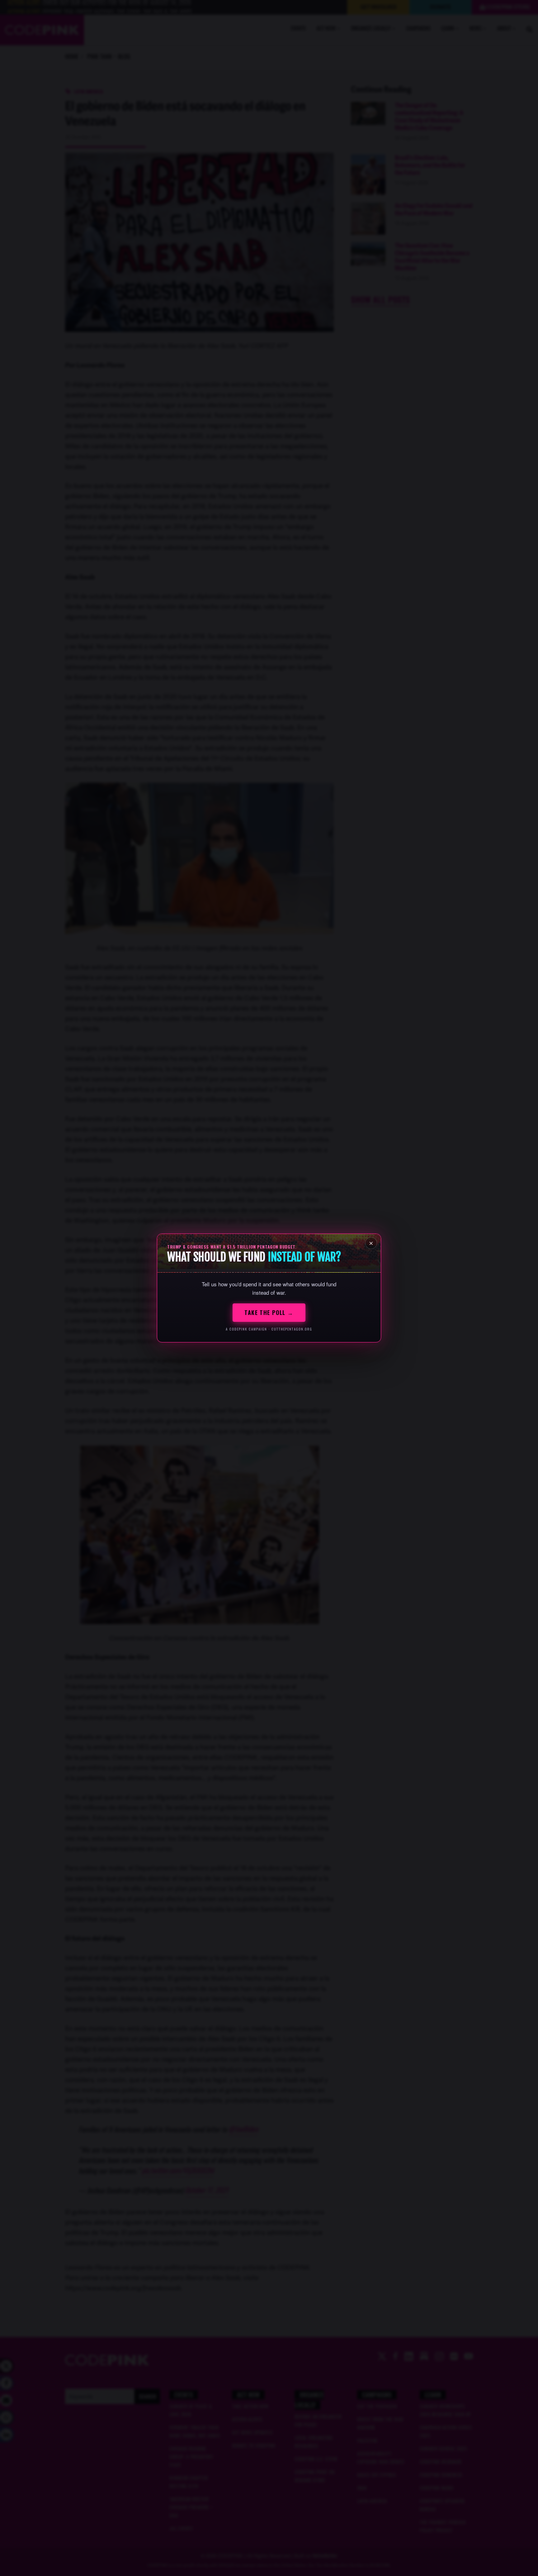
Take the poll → (269, 1312)
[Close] (371, 1243)
